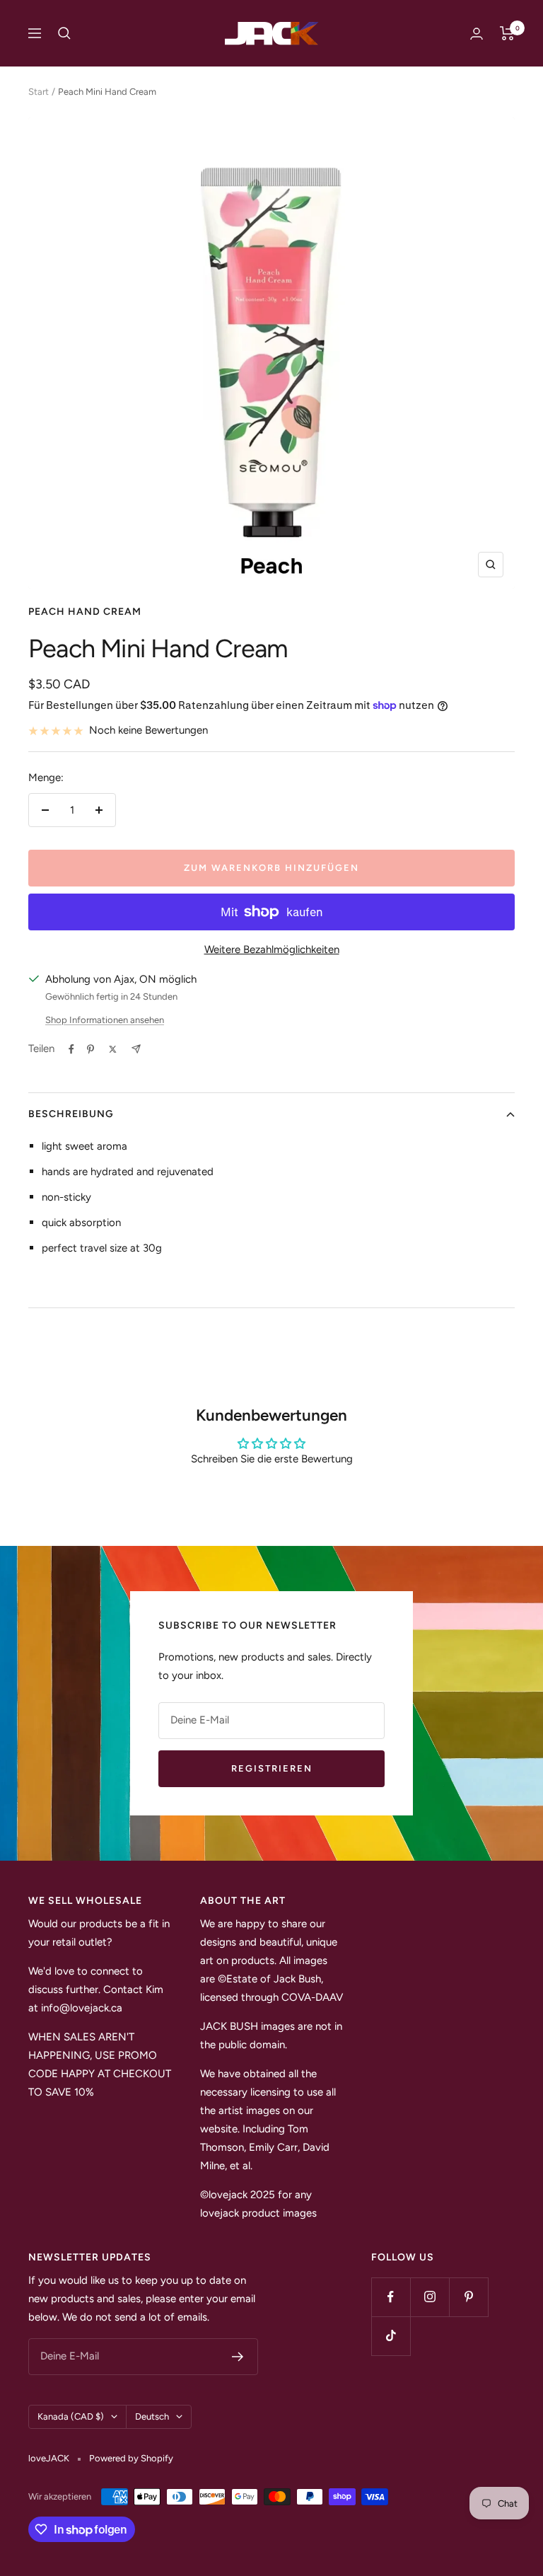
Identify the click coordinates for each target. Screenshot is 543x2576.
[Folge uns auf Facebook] (391, 2297)
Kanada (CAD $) (71, 2416)
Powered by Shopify (131, 2458)
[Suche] (64, 33)
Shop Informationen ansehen (105, 1020)
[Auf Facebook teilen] (71, 1049)
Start (39, 92)
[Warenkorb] (507, 33)
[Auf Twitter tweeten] (113, 1049)
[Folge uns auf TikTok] (391, 2336)
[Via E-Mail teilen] (136, 1049)
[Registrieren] (238, 2357)
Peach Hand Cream (85, 612)
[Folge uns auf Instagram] (430, 2297)
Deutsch (152, 2416)
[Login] (477, 34)
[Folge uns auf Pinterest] (468, 2297)
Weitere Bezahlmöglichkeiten (272, 949)
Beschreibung (71, 1114)
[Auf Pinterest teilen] (90, 1049)
